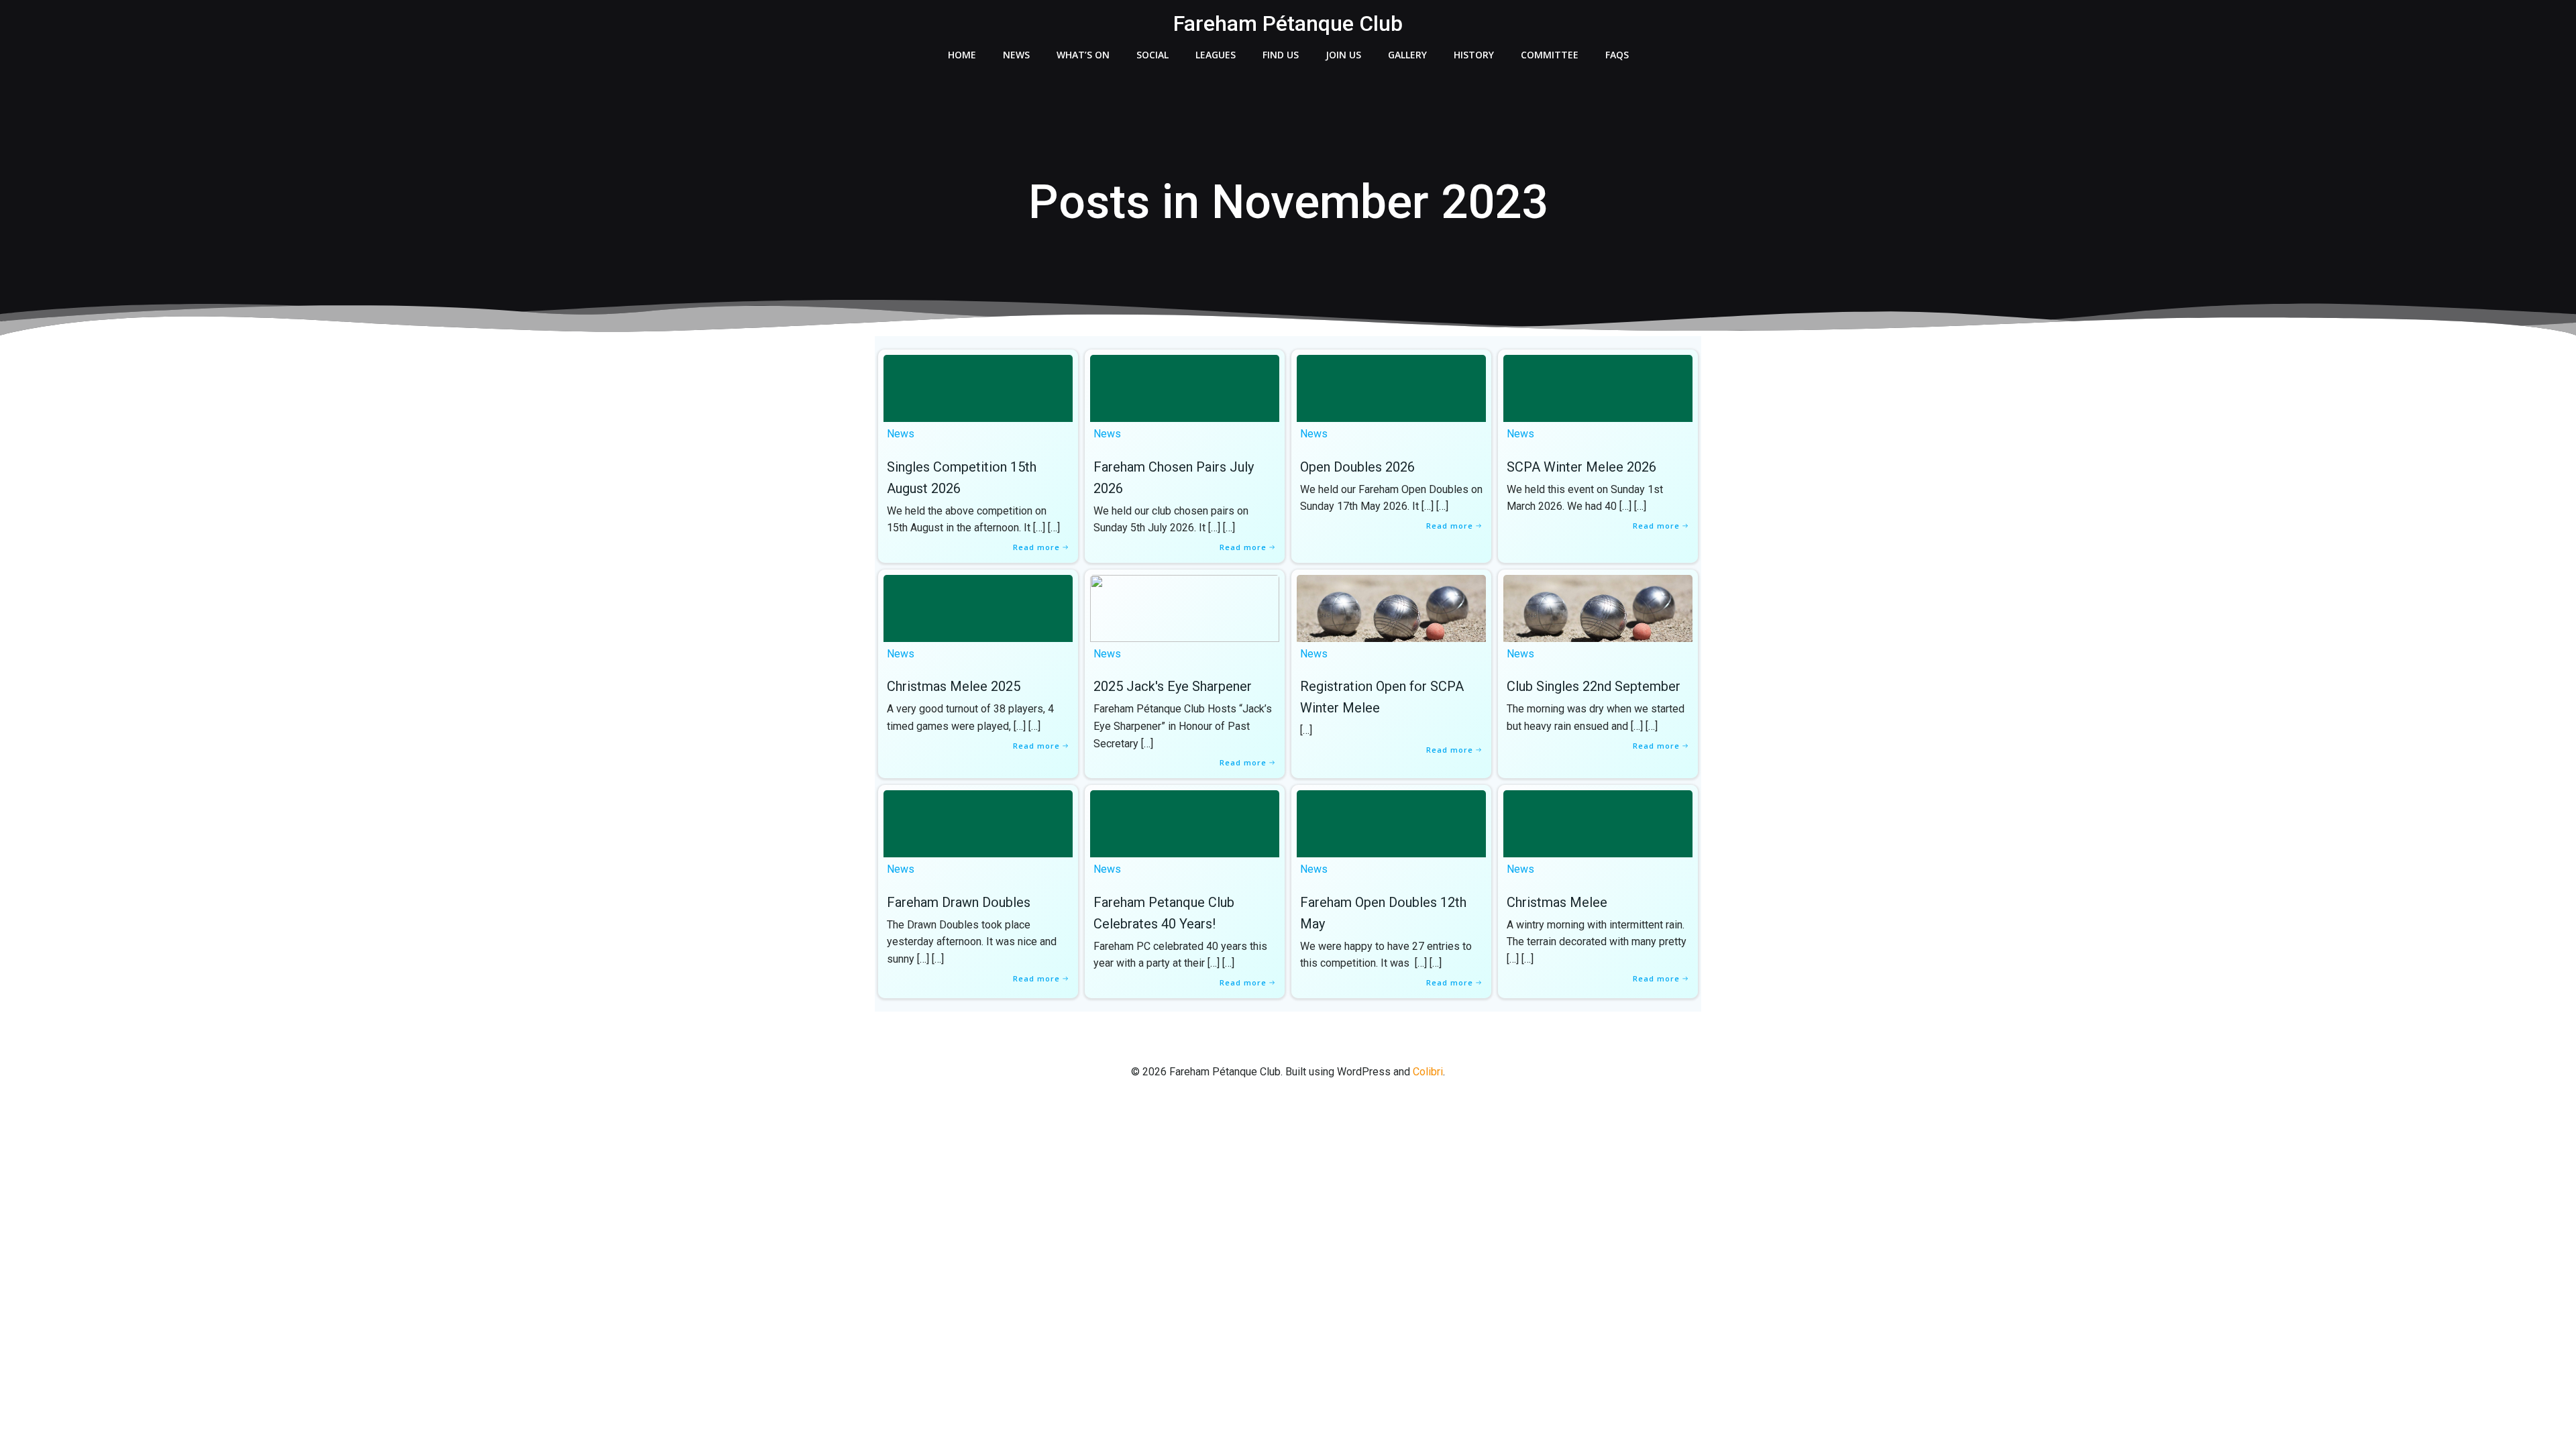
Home (962, 55)
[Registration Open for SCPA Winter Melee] (1391, 607)
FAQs (1617, 55)
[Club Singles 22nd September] (1598, 607)
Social (1152, 55)
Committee (1550, 55)
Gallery (1407, 55)
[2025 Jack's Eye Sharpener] (1185, 607)
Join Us (1343, 55)
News (1016, 55)
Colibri (1428, 1072)
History (1474, 55)
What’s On (1083, 55)
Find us (1281, 55)
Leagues (1216, 55)
